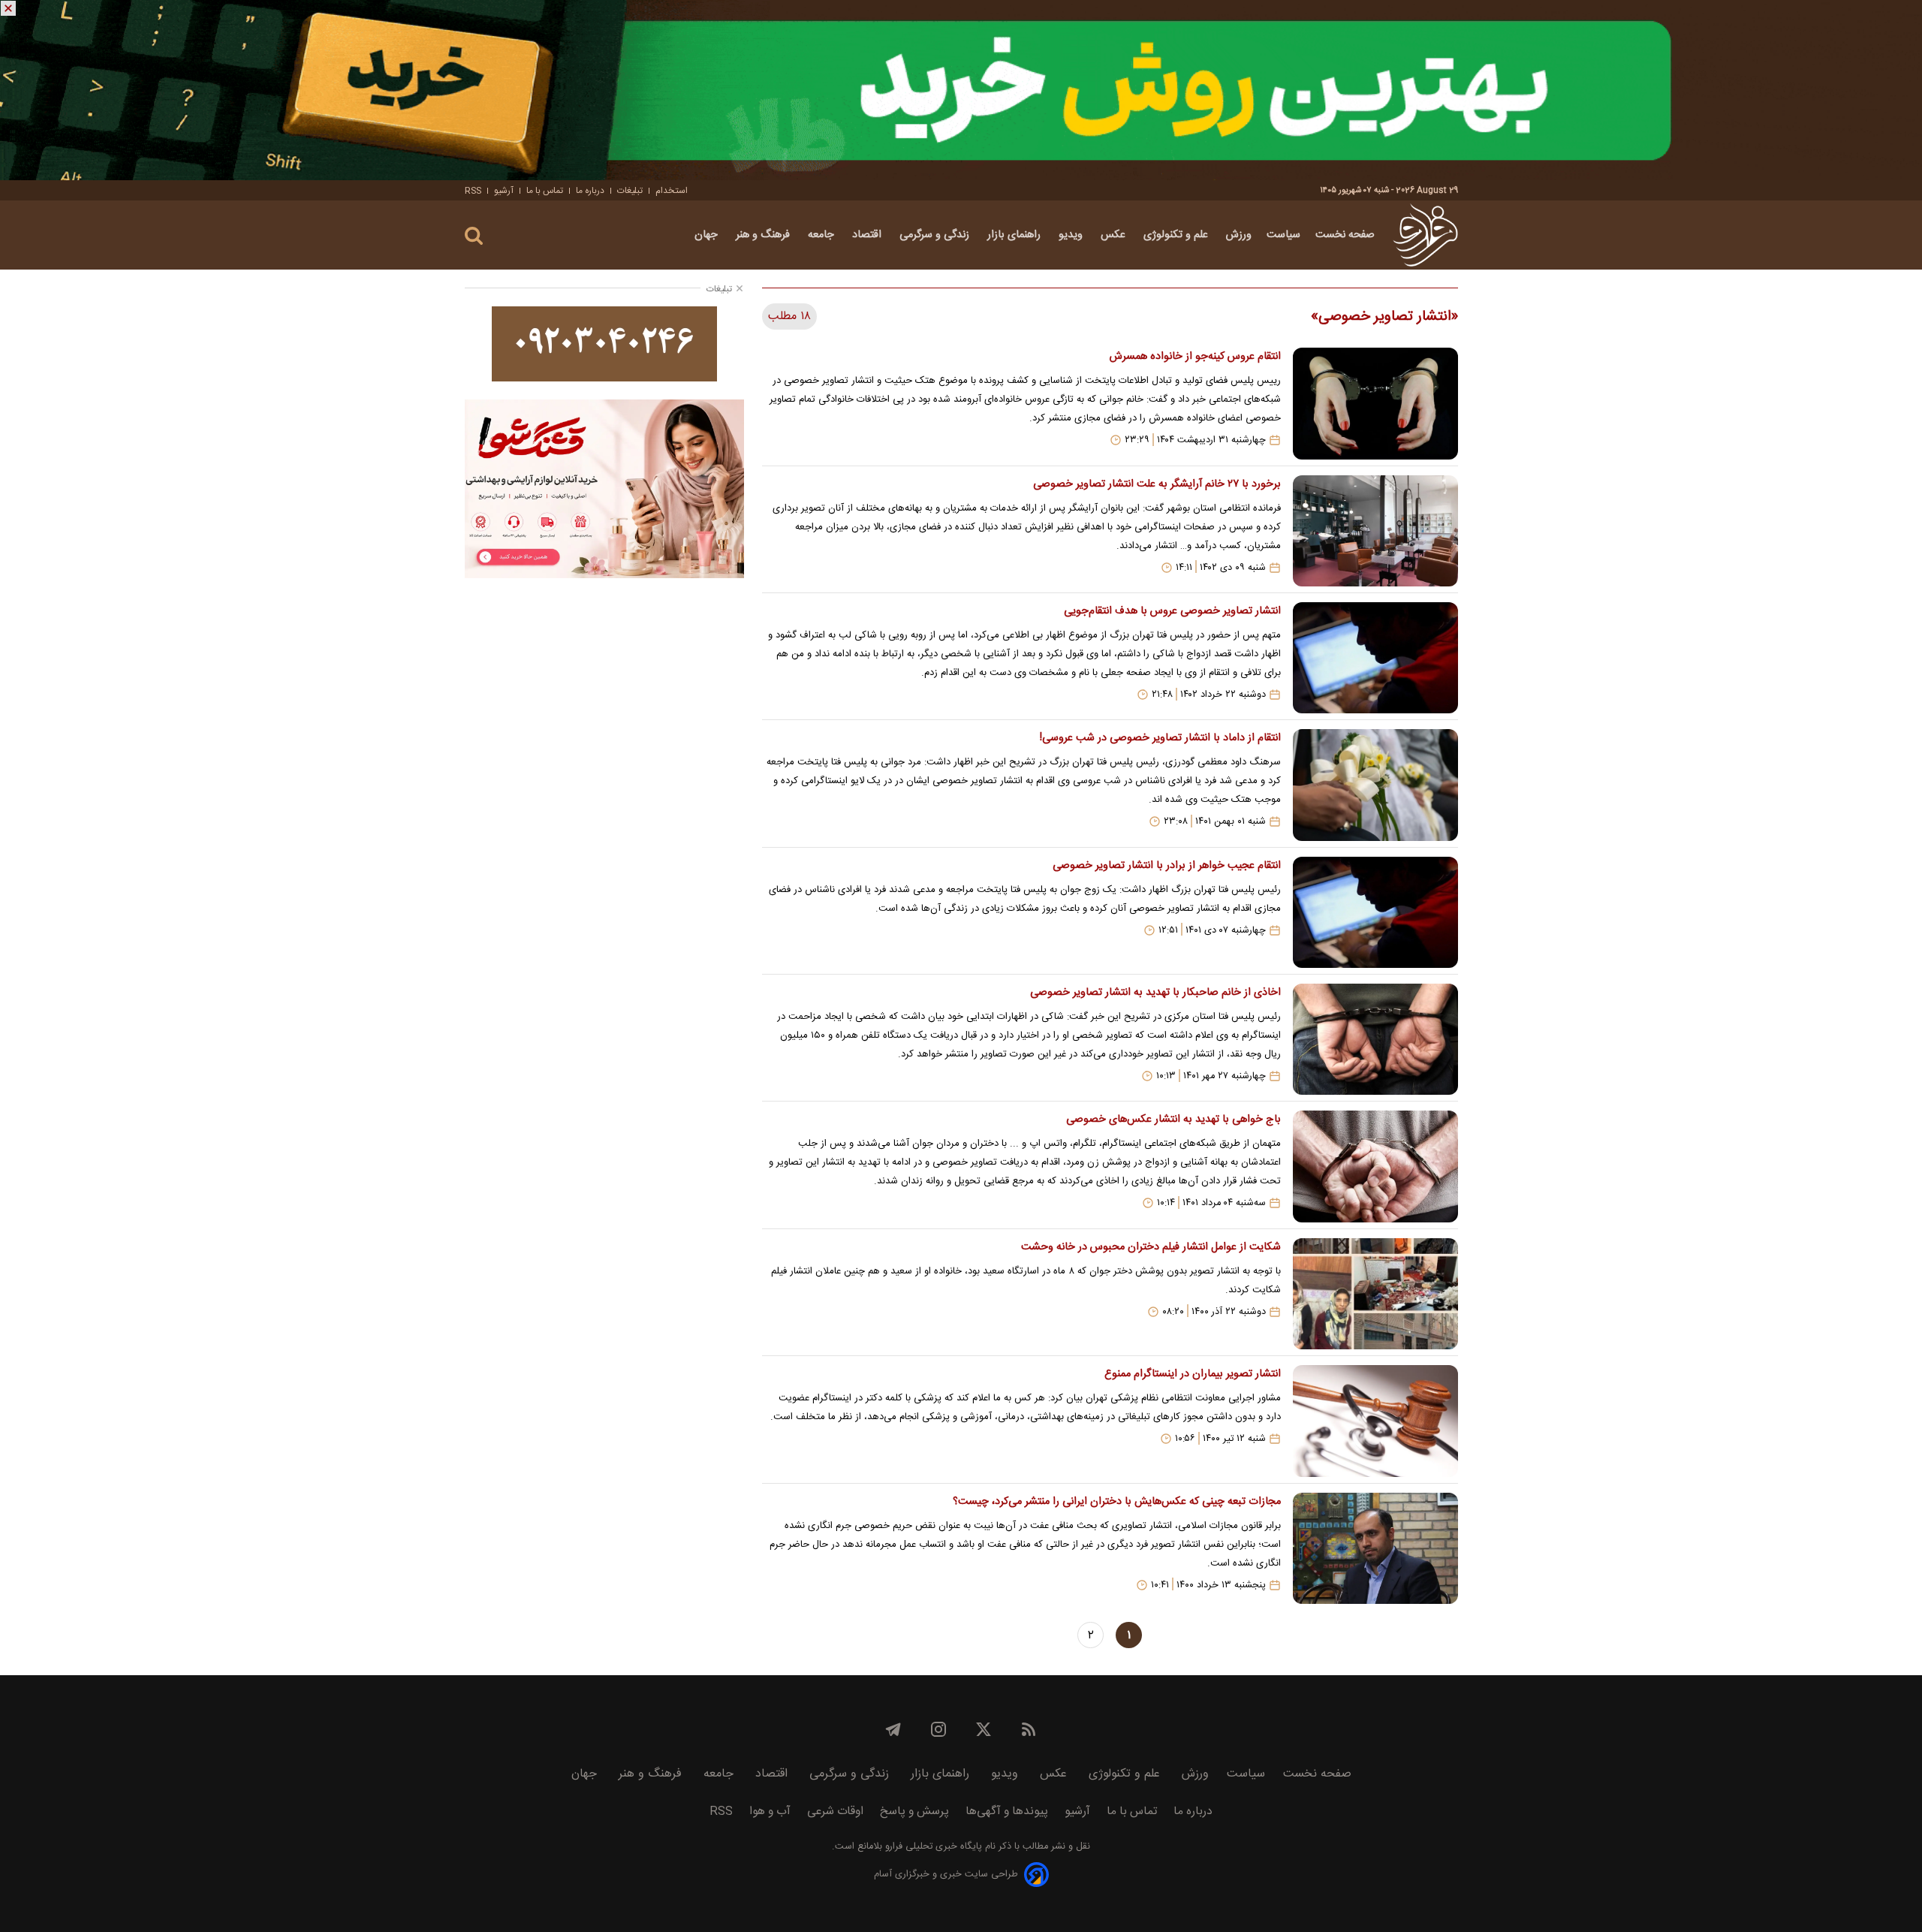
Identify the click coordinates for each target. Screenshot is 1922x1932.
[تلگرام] (893, 1729)
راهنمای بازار (1015, 235)
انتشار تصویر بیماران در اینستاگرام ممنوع (1192, 1374)
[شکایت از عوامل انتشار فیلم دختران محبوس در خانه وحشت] (1375, 1294)
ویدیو (1072, 235)
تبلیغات (630, 191)
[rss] (1029, 1729)
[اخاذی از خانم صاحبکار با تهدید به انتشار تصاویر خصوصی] (1375, 1039)
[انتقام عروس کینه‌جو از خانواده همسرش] (1375, 403)
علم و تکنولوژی (1177, 235)
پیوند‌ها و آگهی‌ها (1007, 1811)
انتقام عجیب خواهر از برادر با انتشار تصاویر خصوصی (1166, 866)
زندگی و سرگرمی (936, 235)
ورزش (1239, 235)
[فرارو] (1425, 235)
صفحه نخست (1345, 235)
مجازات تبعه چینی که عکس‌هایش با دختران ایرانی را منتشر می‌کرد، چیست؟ (1116, 1502)
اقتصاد (868, 235)
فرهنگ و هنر (764, 235)
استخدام (672, 191)
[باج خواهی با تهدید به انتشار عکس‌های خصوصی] (1375, 1166)
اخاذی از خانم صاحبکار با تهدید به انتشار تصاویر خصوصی (1155, 993)
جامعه (822, 235)
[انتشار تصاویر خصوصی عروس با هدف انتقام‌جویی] (1375, 658)
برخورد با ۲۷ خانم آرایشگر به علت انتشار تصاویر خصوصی (1157, 484)
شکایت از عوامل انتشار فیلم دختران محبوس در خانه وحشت (1151, 1247)
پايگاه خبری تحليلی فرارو (932, 1847)
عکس (1115, 235)
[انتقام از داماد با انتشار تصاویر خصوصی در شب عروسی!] (1375, 785)
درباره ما (590, 191)
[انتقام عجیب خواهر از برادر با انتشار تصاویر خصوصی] (1375, 912)
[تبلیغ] (961, 90)
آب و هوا (770, 1811)
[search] (474, 236)
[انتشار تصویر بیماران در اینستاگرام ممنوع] (1375, 1421)
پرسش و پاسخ (914, 1811)
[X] (984, 1729)
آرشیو (504, 191)
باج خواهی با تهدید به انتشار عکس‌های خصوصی (1173, 1120)
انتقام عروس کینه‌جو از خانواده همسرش (1195, 357)
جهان (708, 235)
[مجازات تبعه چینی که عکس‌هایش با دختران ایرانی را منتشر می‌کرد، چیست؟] (1375, 1548)
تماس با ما (545, 191)
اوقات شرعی (835, 1811)
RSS (473, 191)
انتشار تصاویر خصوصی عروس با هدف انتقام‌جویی (1172, 611)
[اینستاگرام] (938, 1729)
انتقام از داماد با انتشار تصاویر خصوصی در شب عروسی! (1160, 738)
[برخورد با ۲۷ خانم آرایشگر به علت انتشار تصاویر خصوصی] (1375, 531)
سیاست (1283, 235)
